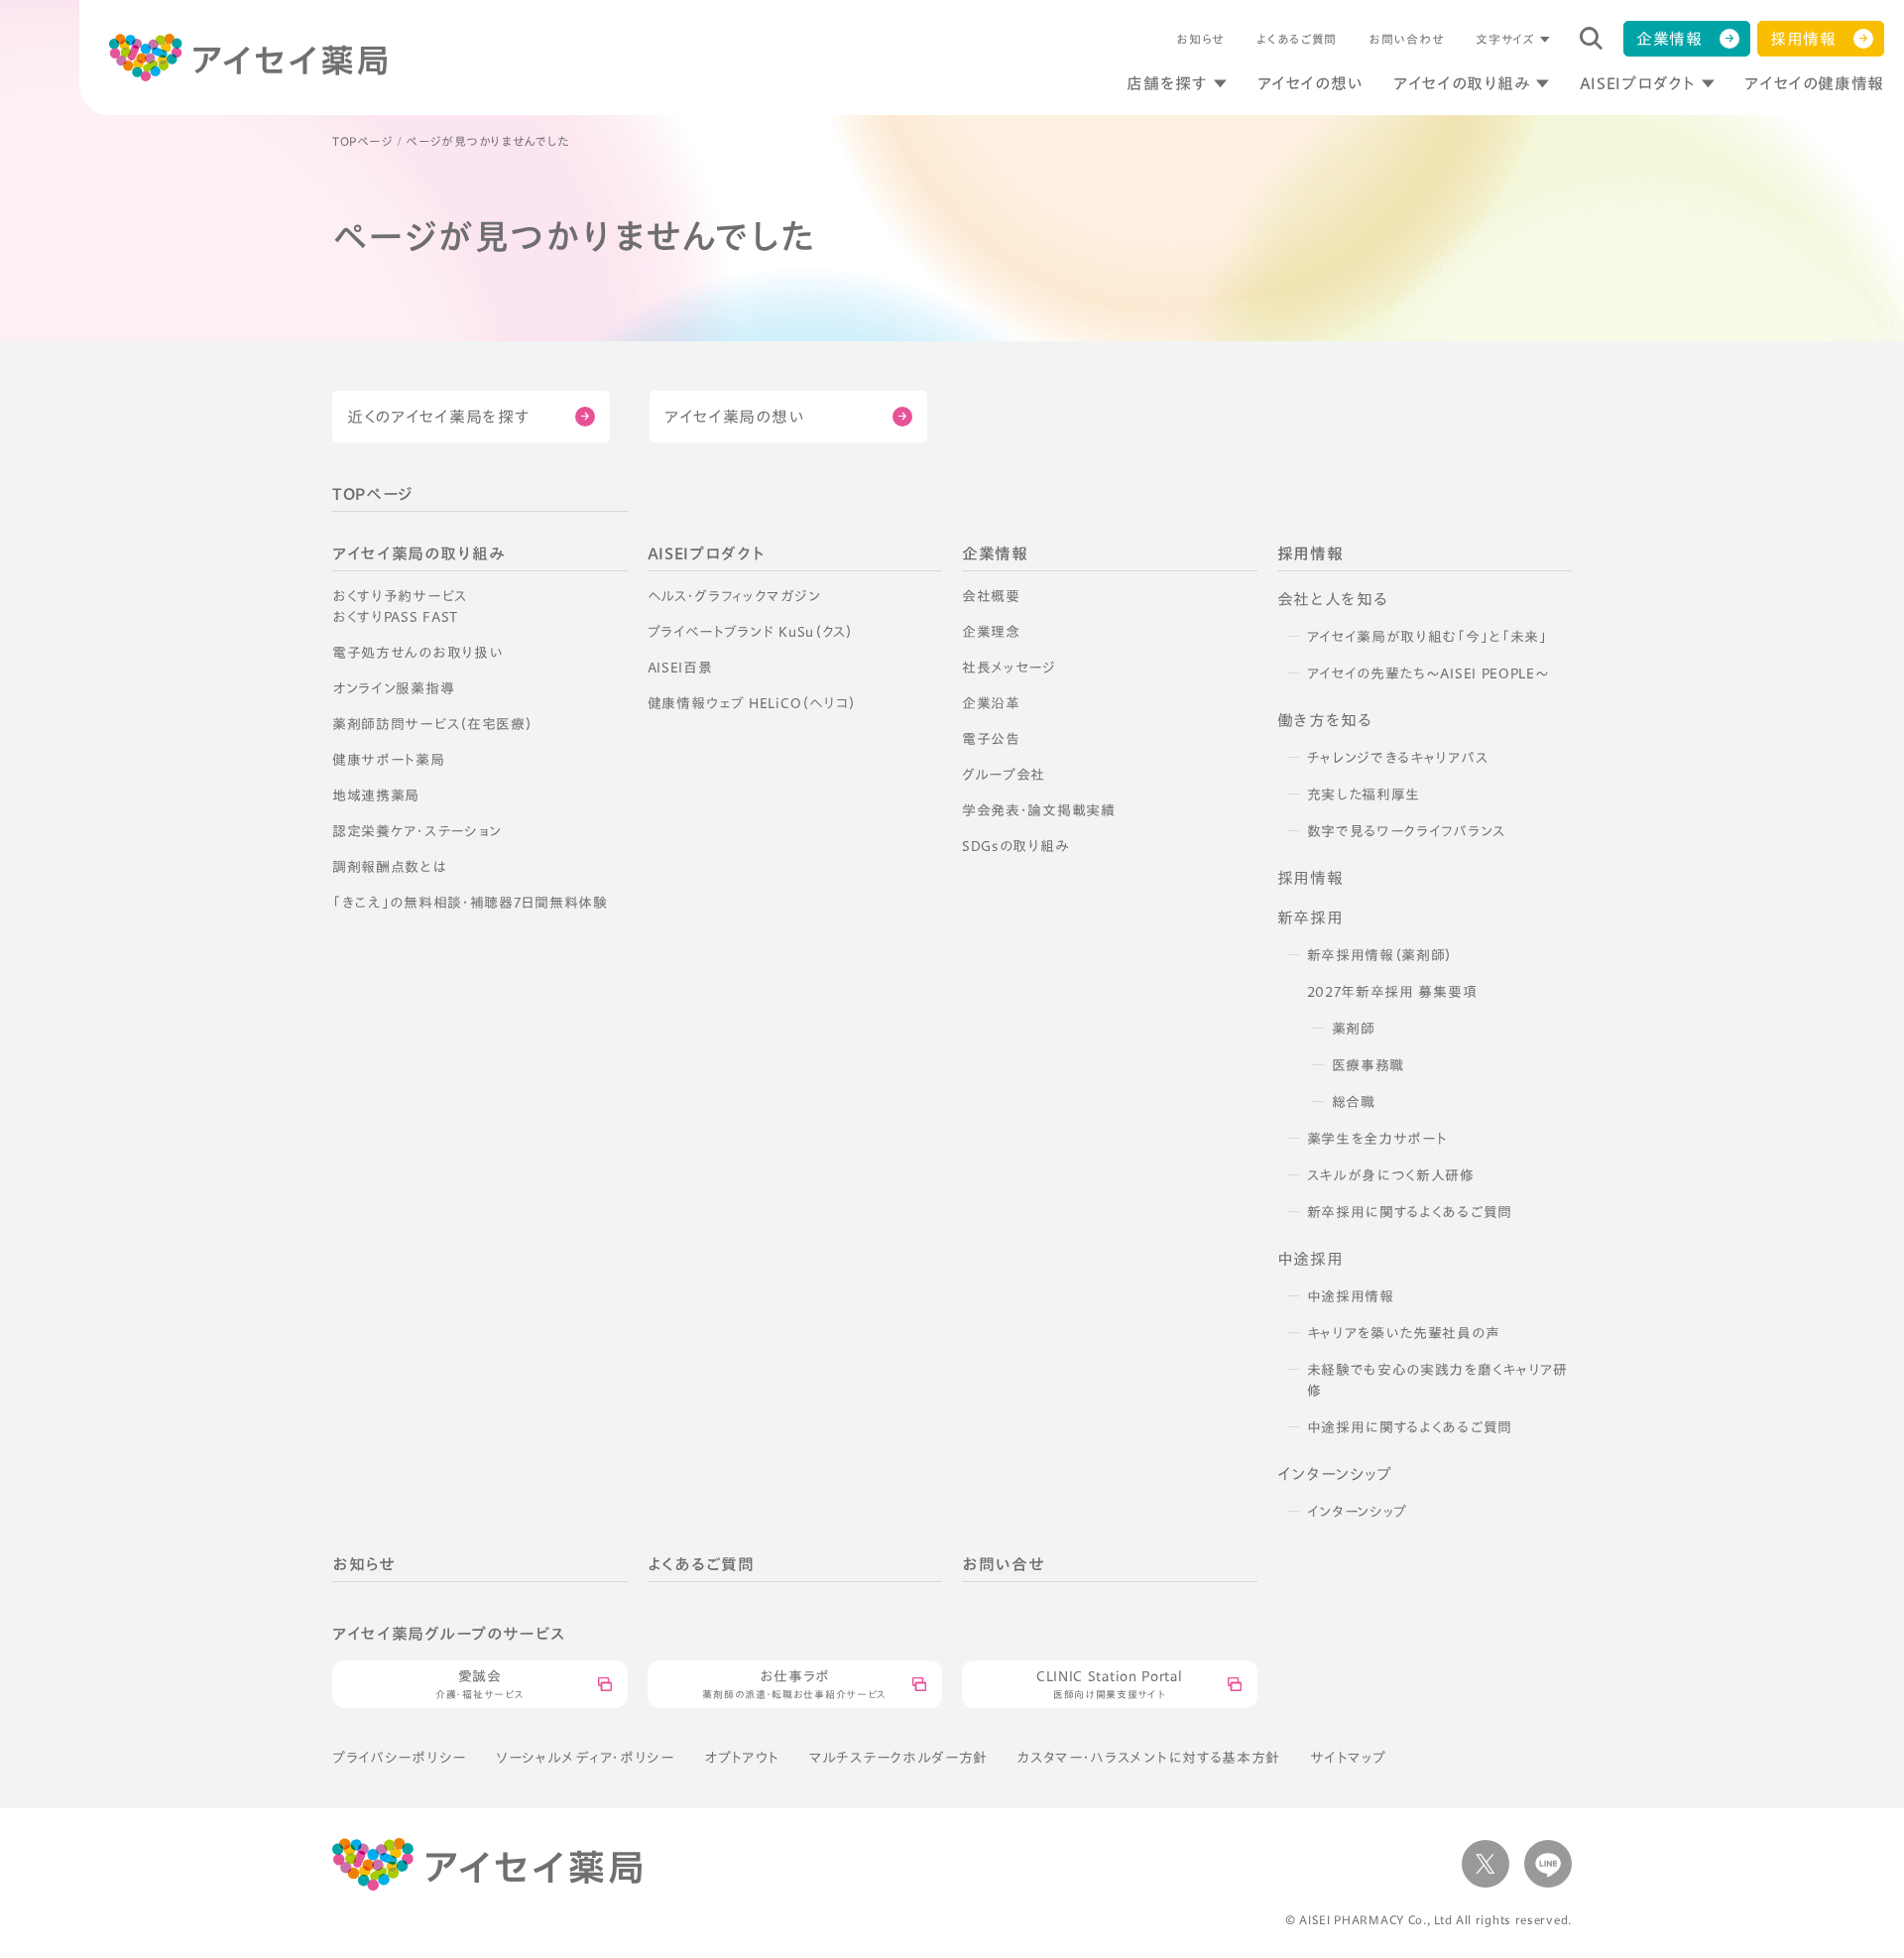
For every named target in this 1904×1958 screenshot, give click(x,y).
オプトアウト (742, 1758)
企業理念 (991, 632)
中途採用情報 (1351, 1296)
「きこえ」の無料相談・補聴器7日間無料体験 (470, 903)
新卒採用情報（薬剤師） (1380, 955)
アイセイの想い (1310, 83)
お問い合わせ (1406, 39)
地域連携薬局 (376, 795)
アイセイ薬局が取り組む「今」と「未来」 (1428, 637)
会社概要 (991, 596)
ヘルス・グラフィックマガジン (734, 596)
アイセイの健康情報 (1814, 83)
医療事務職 (1368, 1065)
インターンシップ (1358, 1512)
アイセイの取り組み (1462, 83)
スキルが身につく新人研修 (1391, 1175)
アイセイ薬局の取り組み (418, 553)
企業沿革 (991, 703)
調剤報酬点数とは (389, 867)
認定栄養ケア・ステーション (417, 831)
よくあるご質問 (1297, 39)
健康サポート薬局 (389, 760)
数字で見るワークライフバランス (1407, 831)
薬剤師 (1354, 1029)
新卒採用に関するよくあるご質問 (1410, 1212)
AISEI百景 (680, 668)
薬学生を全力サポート (1377, 1139)
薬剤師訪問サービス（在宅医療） (433, 724)
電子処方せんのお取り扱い (417, 653)
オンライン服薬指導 (393, 688)
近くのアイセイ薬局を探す (438, 417)
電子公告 (991, 739)
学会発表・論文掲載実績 (1039, 810)
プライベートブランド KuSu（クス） (751, 632)
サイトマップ (1348, 1758)
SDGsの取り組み (1015, 846)
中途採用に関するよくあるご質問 (1410, 1427)
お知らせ (1200, 39)
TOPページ (362, 141)
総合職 (1354, 1102)
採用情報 (1803, 39)
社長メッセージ (1009, 668)
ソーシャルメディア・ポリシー (585, 1758)
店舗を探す (1167, 83)
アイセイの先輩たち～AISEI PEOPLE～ (1428, 673)
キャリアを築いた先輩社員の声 (1404, 1333)
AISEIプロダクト (1637, 83)
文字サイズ (1505, 39)
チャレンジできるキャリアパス (1398, 758)
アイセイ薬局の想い (734, 417)
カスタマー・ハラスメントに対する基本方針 (1149, 1758)
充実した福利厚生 (1364, 795)
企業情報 (1669, 39)
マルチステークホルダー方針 (898, 1758)
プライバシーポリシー (399, 1758)
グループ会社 (1004, 775)
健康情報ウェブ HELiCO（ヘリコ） (752, 703)
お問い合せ (1004, 1564)
